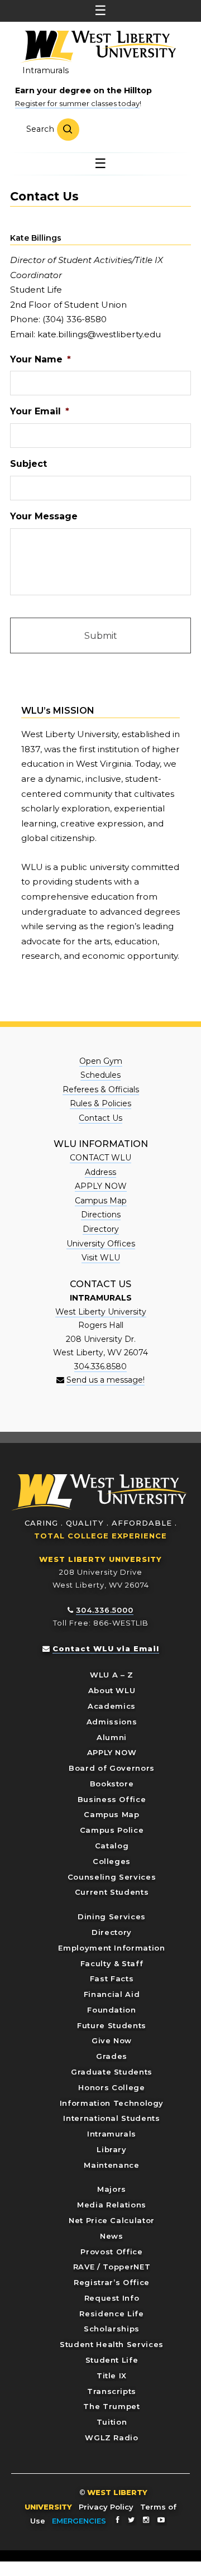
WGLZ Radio (112, 2438)
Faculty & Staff (112, 1963)
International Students (111, 2118)
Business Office (112, 1799)
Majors (112, 2189)
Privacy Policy (106, 2507)
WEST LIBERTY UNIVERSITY (100, 1559)
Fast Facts (112, 1978)
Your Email (40, 411)
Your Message (44, 516)
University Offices (101, 1244)
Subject (28, 464)
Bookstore (112, 1784)
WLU (100, 1492)
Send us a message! (106, 1380)
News (112, 2236)
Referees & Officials (101, 1089)
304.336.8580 (100, 1366)
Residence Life (111, 2314)
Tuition (112, 2422)
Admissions (112, 1722)
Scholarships (112, 2329)
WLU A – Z (112, 1675)
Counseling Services (112, 1877)
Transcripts (112, 2391)
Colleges (112, 1861)
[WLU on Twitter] (131, 2520)
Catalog (112, 1846)
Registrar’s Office (112, 2282)
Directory (101, 1229)
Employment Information (111, 1948)
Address (100, 1172)
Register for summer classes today (77, 103)
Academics (112, 1706)
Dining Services (112, 1917)
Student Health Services (112, 2344)
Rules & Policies (100, 1103)
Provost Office (111, 2252)
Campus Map (101, 1201)
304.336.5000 (105, 1610)
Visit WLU (101, 1258)
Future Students (112, 2025)
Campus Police (112, 1830)
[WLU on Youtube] (161, 2520)
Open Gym (101, 1061)
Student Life (112, 2360)
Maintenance (111, 2165)
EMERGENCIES (79, 2521)
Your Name (40, 359)
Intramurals (46, 70)
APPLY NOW (101, 1186)
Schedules (100, 1075)
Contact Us (100, 1118)
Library (112, 2149)
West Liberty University (98, 47)
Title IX (112, 2376)
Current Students (112, 1892)
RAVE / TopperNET (112, 2267)
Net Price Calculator (112, 2220)
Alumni (112, 1737)
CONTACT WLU (100, 1158)
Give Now (112, 2040)
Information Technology (112, 2103)
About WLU (112, 1690)
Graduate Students (112, 2072)
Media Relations (112, 2205)
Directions (101, 1215)
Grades (112, 2056)
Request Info (112, 2298)
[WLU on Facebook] (118, 2520)
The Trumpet (111, 2406)
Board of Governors (112, 1768)
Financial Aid (112, 1994)
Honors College (111, 2087)
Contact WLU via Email (106, 1648)
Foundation (112, 2010)
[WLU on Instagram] (146, 2520)
